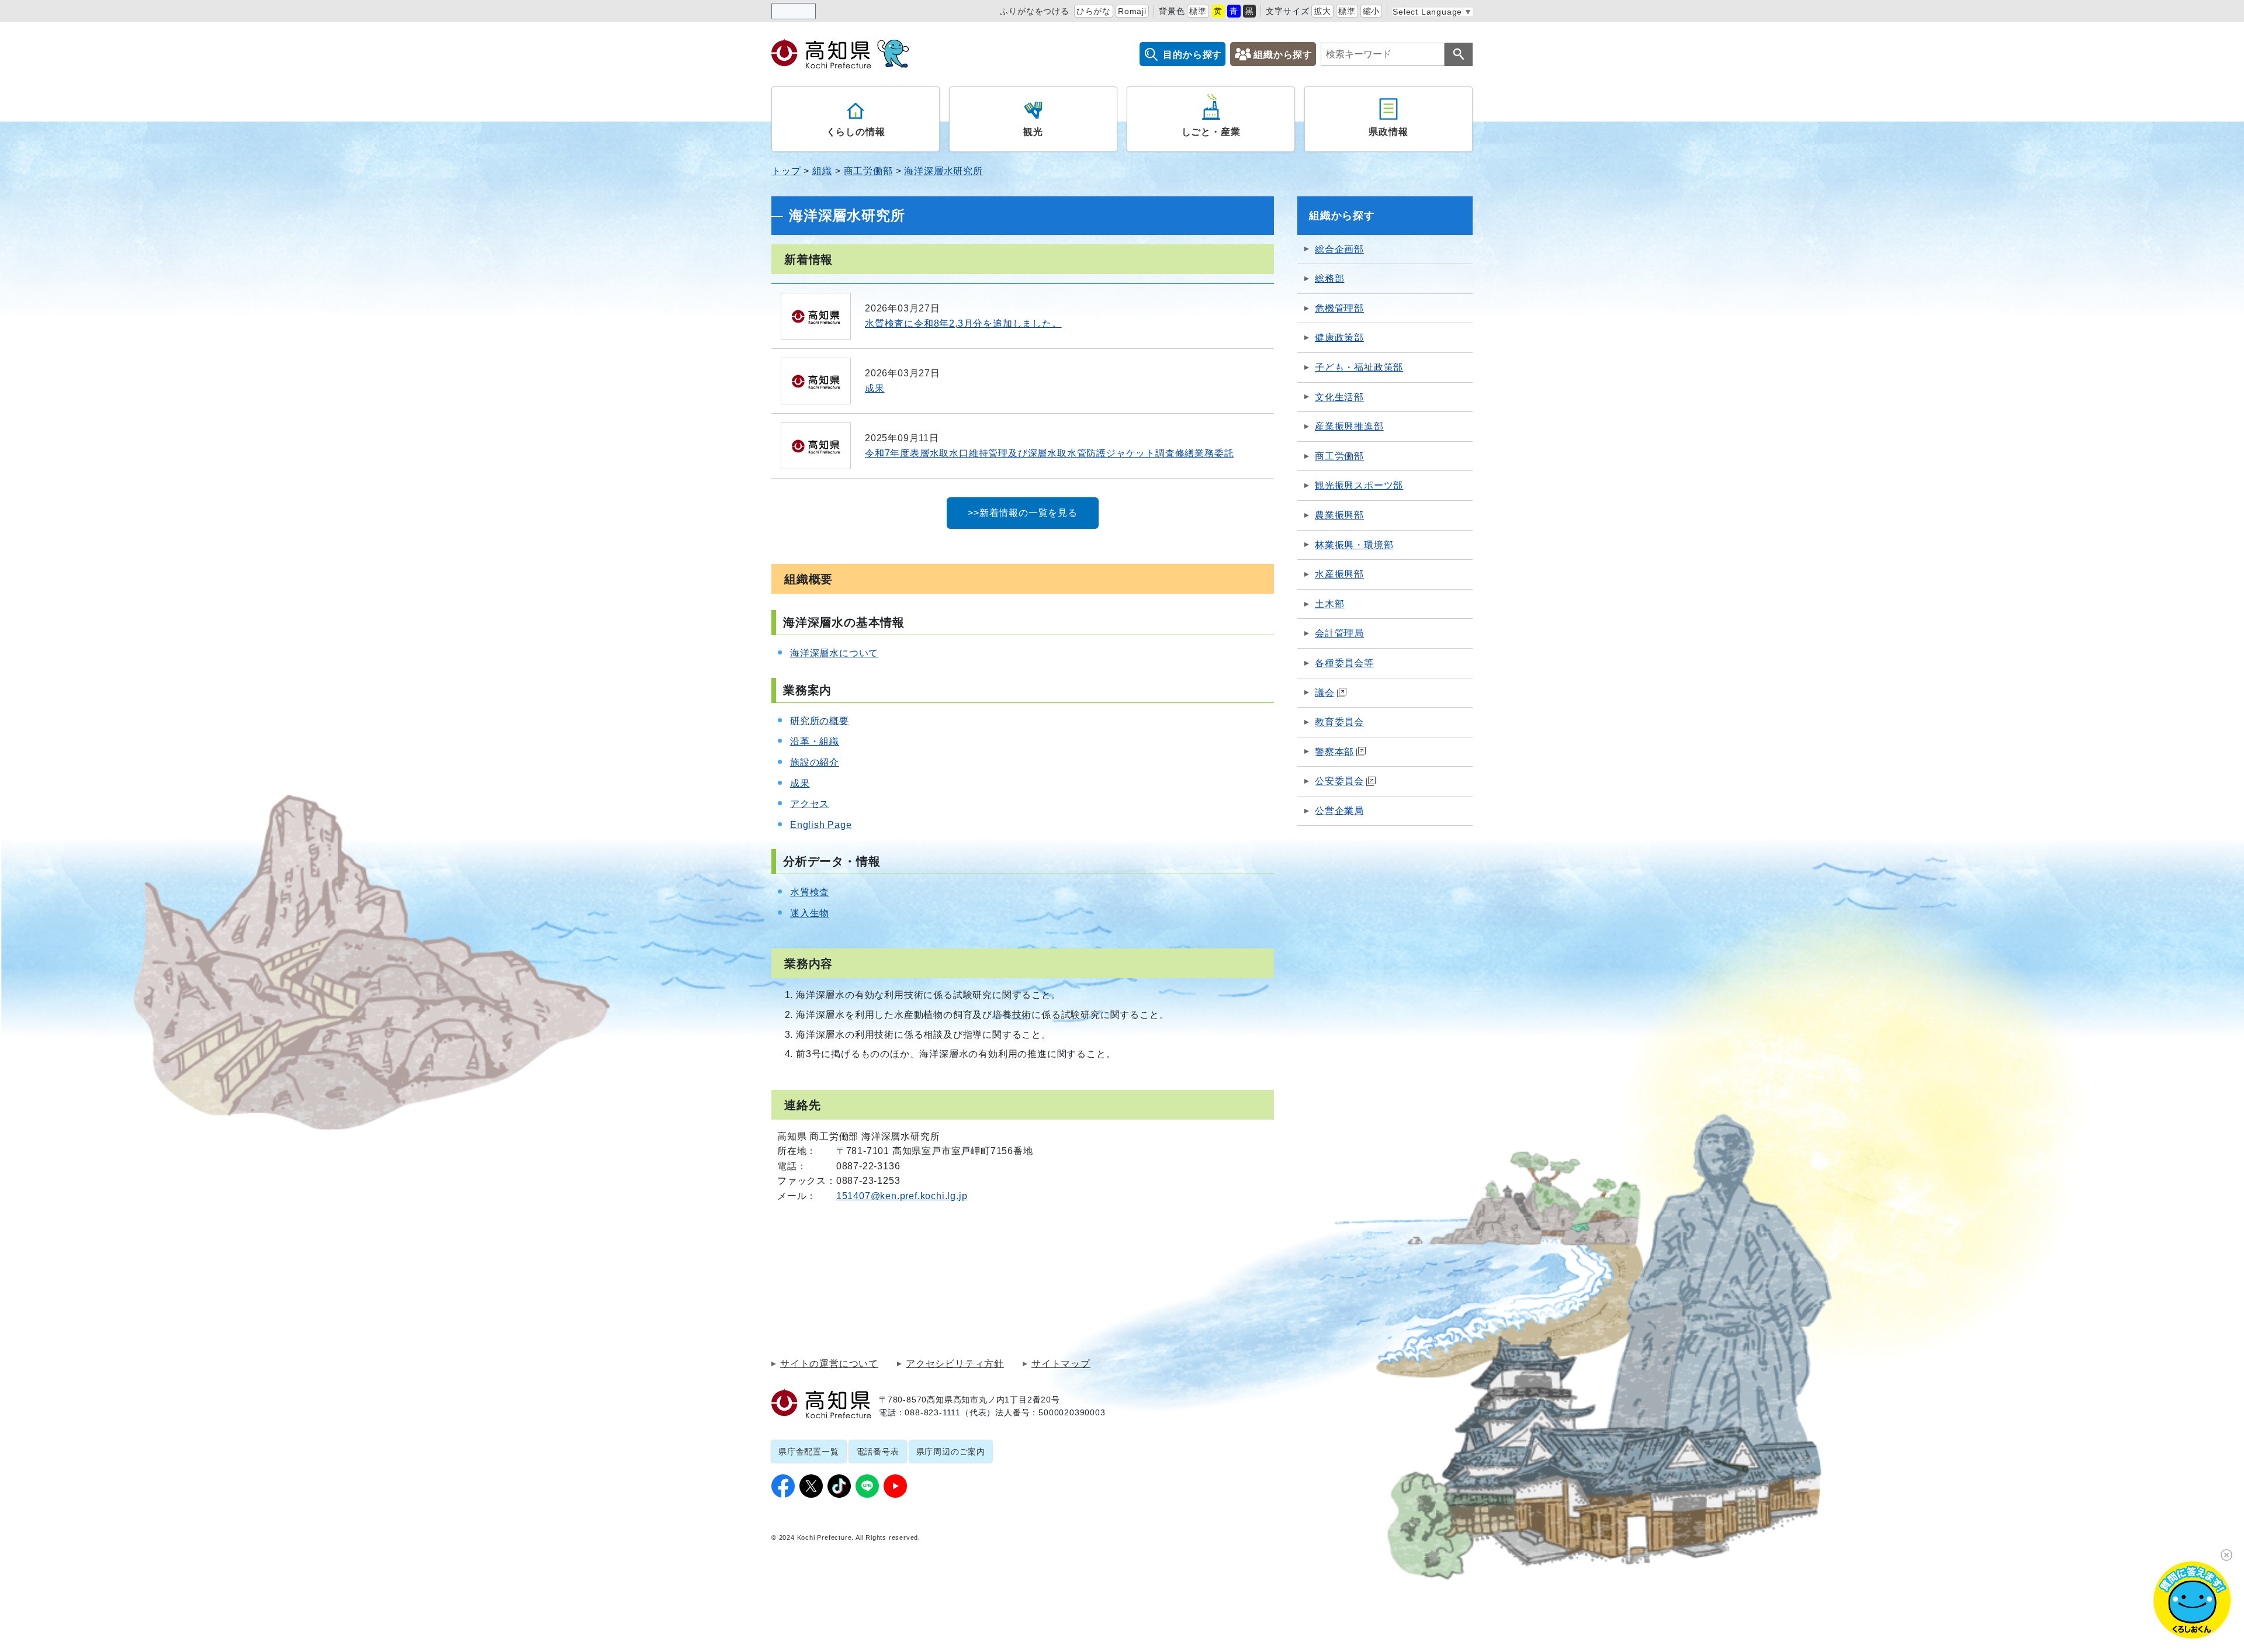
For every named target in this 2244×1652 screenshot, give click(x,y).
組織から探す (1283, 55)
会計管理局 (1339, 633)
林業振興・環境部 (1354, 545)
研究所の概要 (820, 721)
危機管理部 (1339, 308)
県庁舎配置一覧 (809, 1452)
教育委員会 (1339, 722)
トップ (786, 171)
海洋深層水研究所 (943, 171)
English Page (821, 825)
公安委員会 (1339, 781)
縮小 (1372, 11)
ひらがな (1094, 11)
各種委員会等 (1344, 663)
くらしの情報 (856, 132)
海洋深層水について (834, 653)
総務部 (1329, 278)
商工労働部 (868, 171)
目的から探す (1192, 55)
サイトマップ (1061, 1364)
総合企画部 (1339, 249)
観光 (1033, 132)
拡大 (1322, 11)
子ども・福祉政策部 (1359, 367)
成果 (800, 783)
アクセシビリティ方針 (955, 1364)
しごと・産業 (1211, 132)
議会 (1325, 693)
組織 (822, 171)
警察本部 (1334, 752)
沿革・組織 (815, 741)
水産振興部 (1339, 574)
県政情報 (1388, 132)
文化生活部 (1339, 397)
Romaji (1132, 11)
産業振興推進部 (1349, 426)
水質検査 (810, 892)
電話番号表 (878, 1452)
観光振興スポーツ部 (1359, 485)
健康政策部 (1339, 337)
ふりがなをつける (1034, 11)
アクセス (810, 804)
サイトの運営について (829, 1364)
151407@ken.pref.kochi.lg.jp (902, 1196)
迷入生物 (810, 913)
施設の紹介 (815, 762)
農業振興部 (1339, 515)
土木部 (1329, 604)
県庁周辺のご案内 (951, 1452)
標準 (1198, 11)
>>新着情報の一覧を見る (1023, 513)
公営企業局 (1339, 811)
